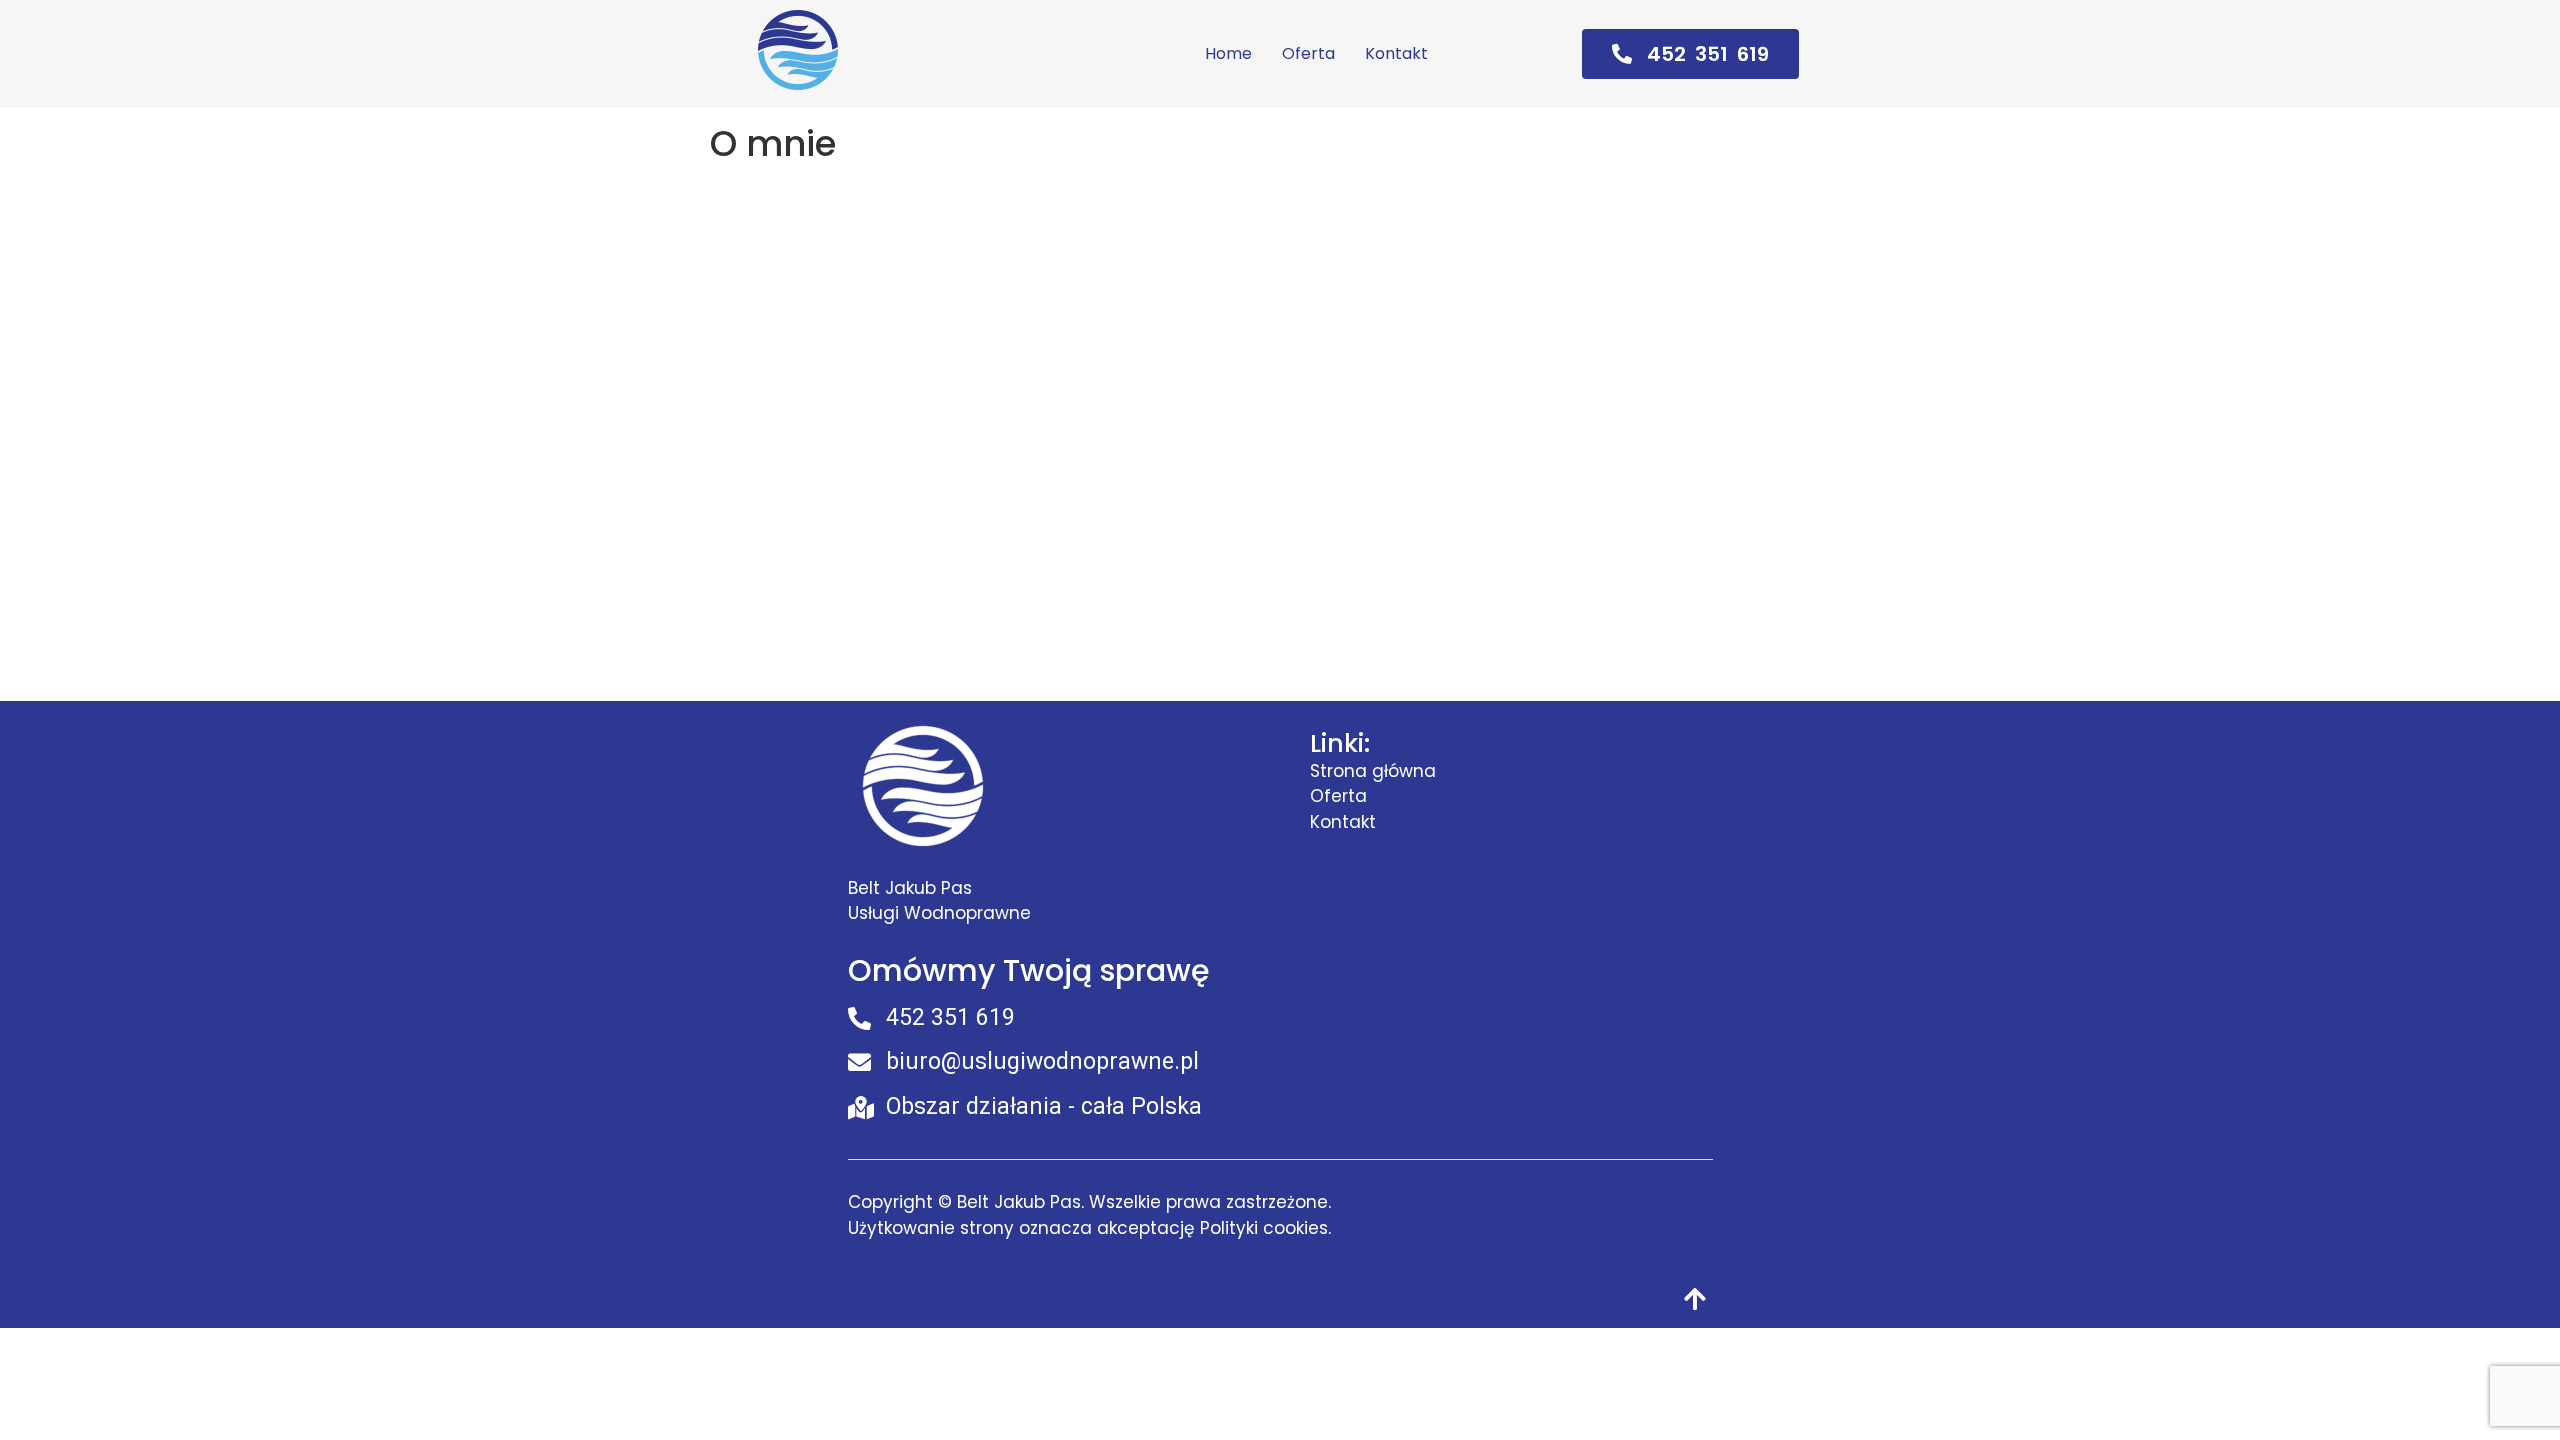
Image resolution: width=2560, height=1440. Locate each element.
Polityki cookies (1264, 1228)
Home (1228, 53)
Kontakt (1396, 53)
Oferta (1308, 53)
